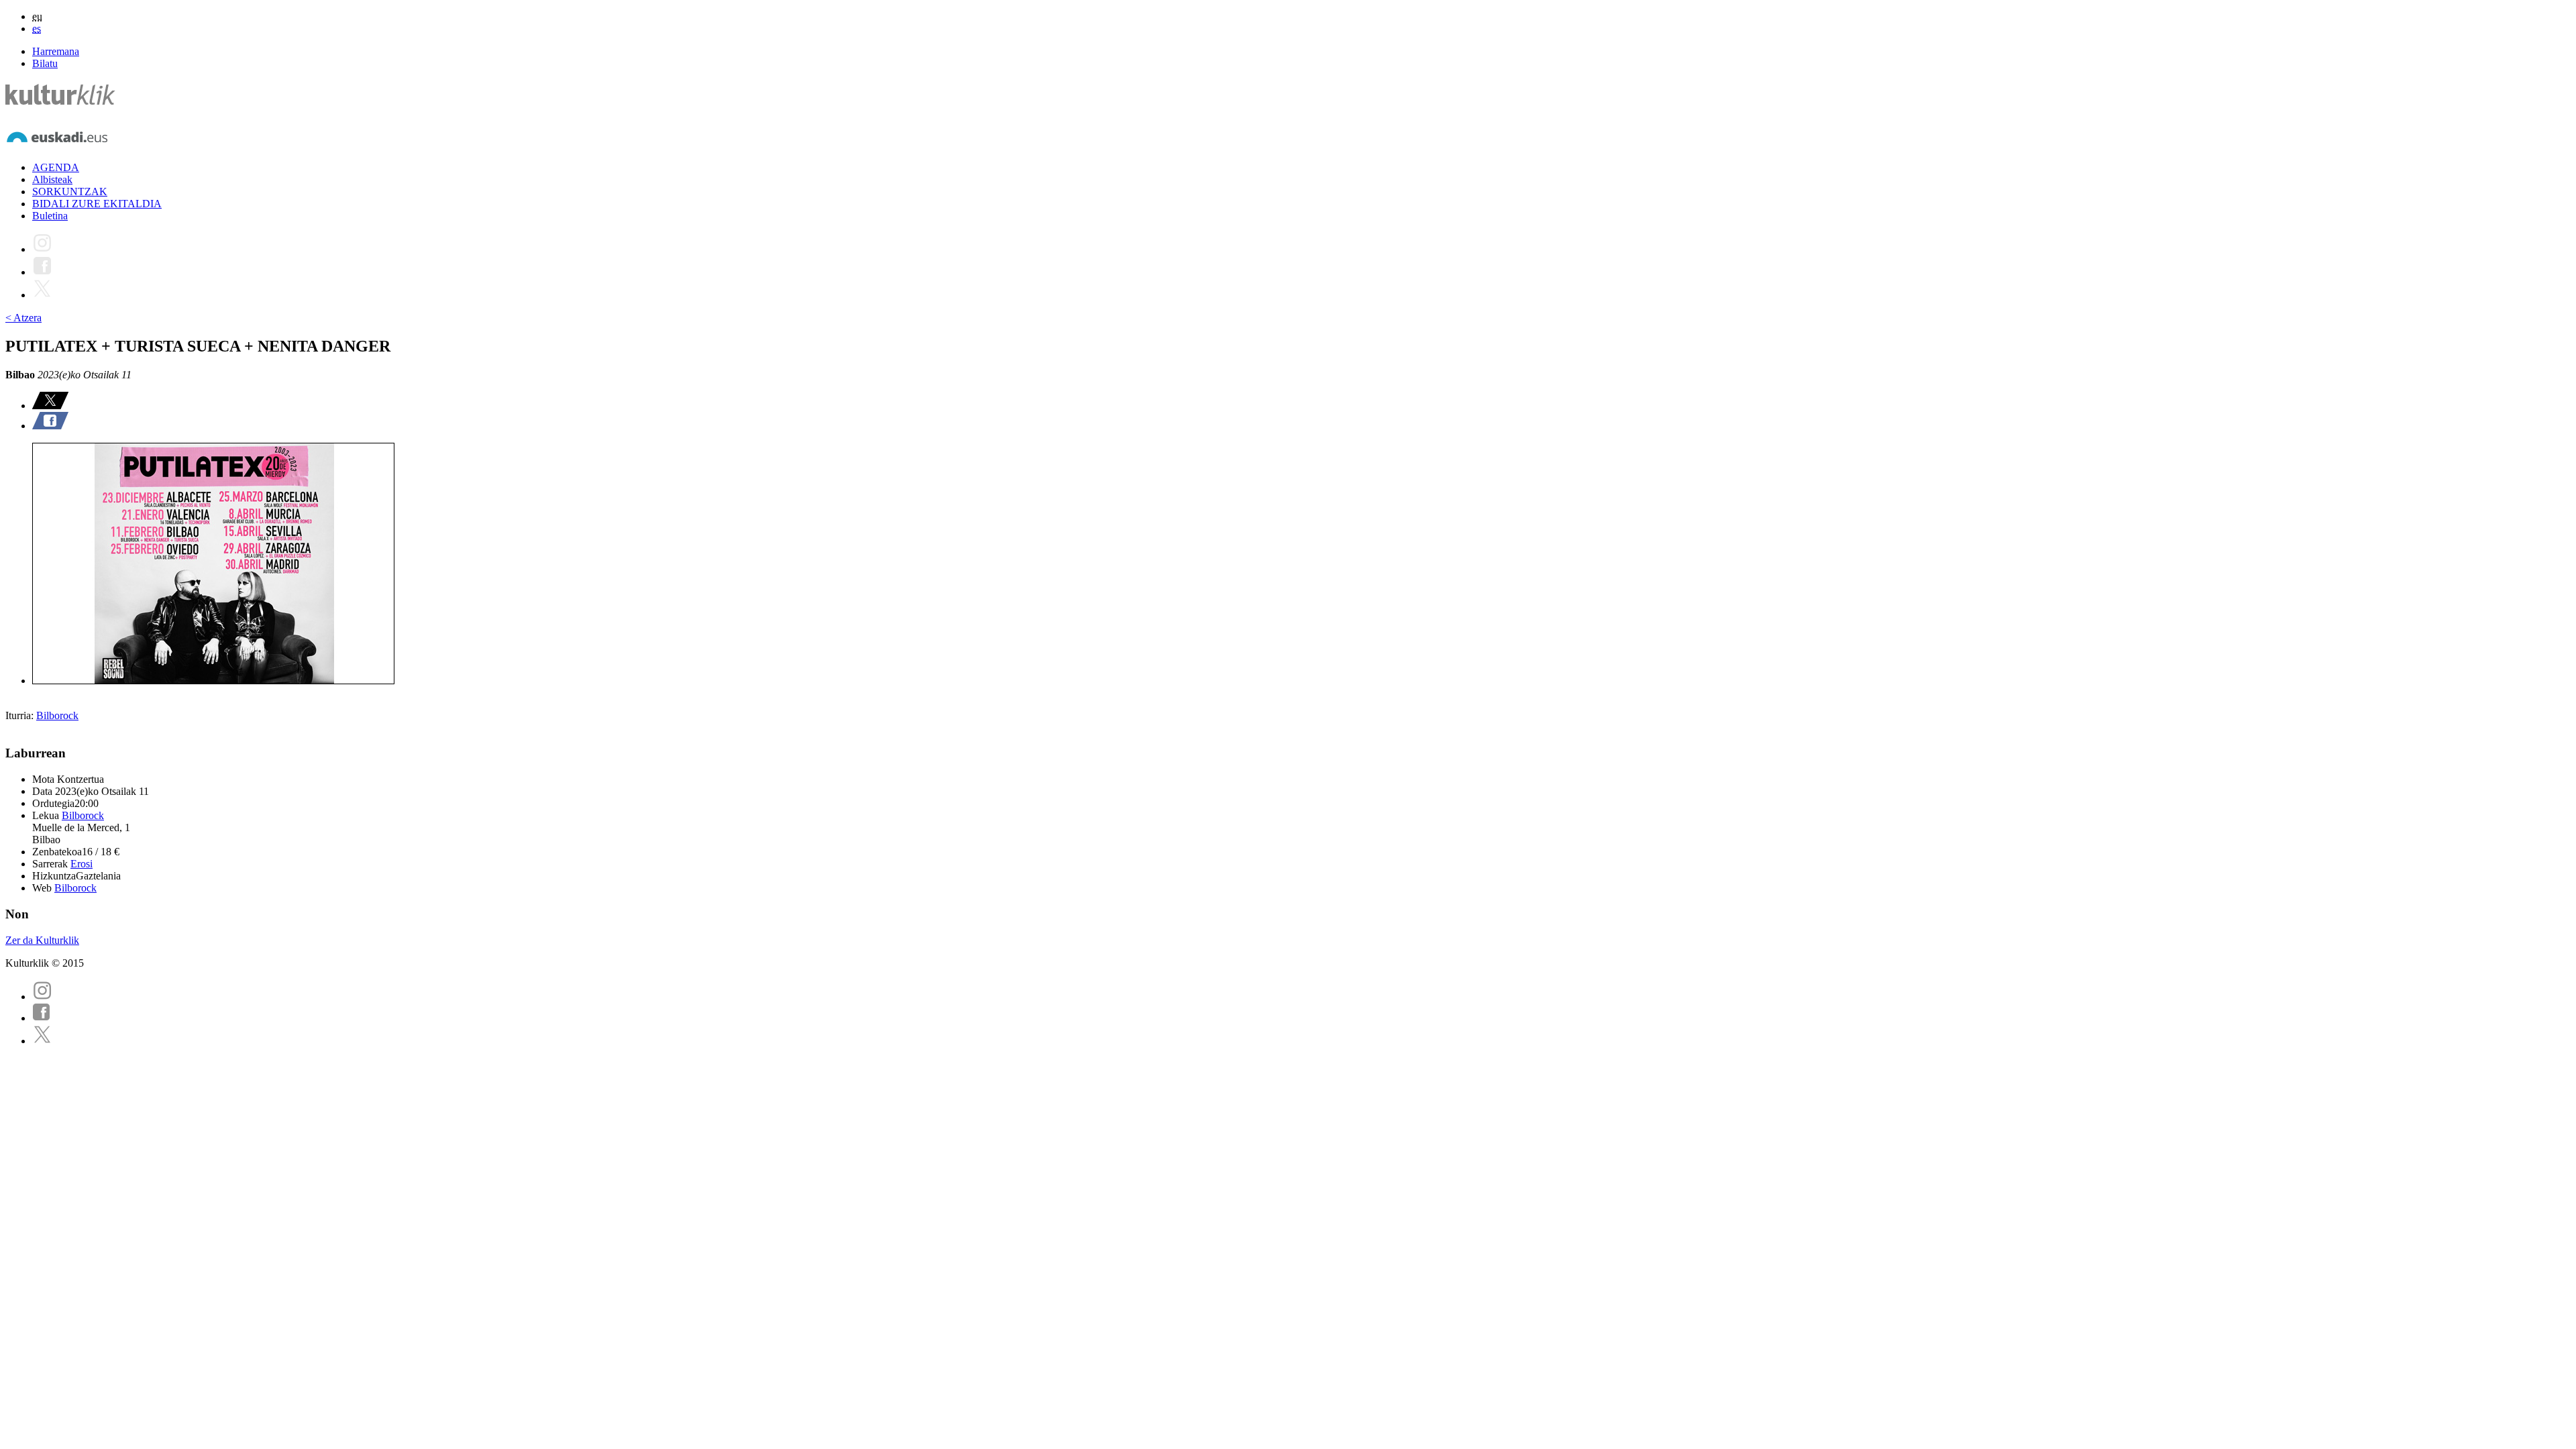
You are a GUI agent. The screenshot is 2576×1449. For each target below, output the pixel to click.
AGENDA (56, 167)
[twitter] (42, 1041)
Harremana (56, 51)
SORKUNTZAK (70, 192)
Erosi (82, 864)
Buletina (50, 216)
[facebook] (42, 1018)
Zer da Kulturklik (42, 940)
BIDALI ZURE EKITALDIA (97, 204)
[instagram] (42, 997)
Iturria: (21, 715)
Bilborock (57, 715)
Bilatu (45, 63)
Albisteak (52, 179)
